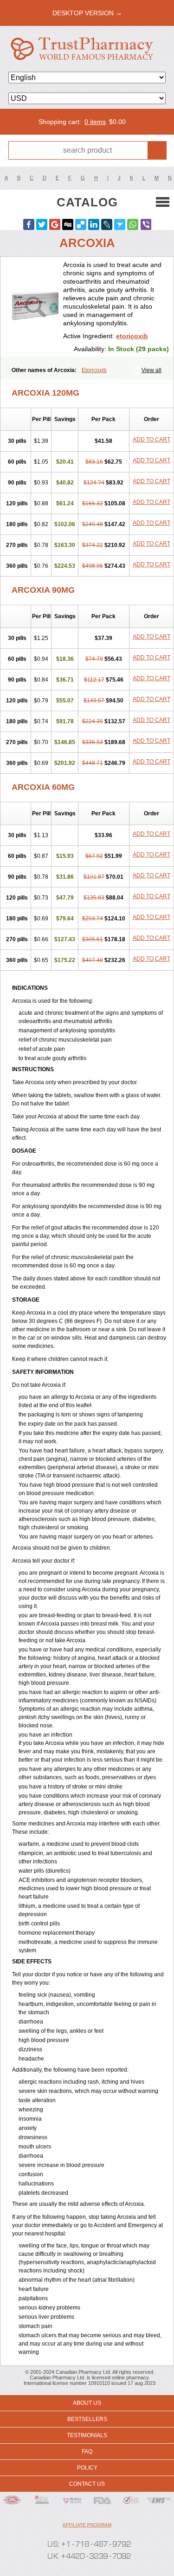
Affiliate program (87, 2525)
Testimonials (87, 2435)
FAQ (87, 2452)
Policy (87, 2468)
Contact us (87, 2484)
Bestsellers (87, 2419)
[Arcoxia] (35, 307)
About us (87, 2403)
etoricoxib (132, 336)
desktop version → (87, 13)
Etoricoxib (94, 370)
